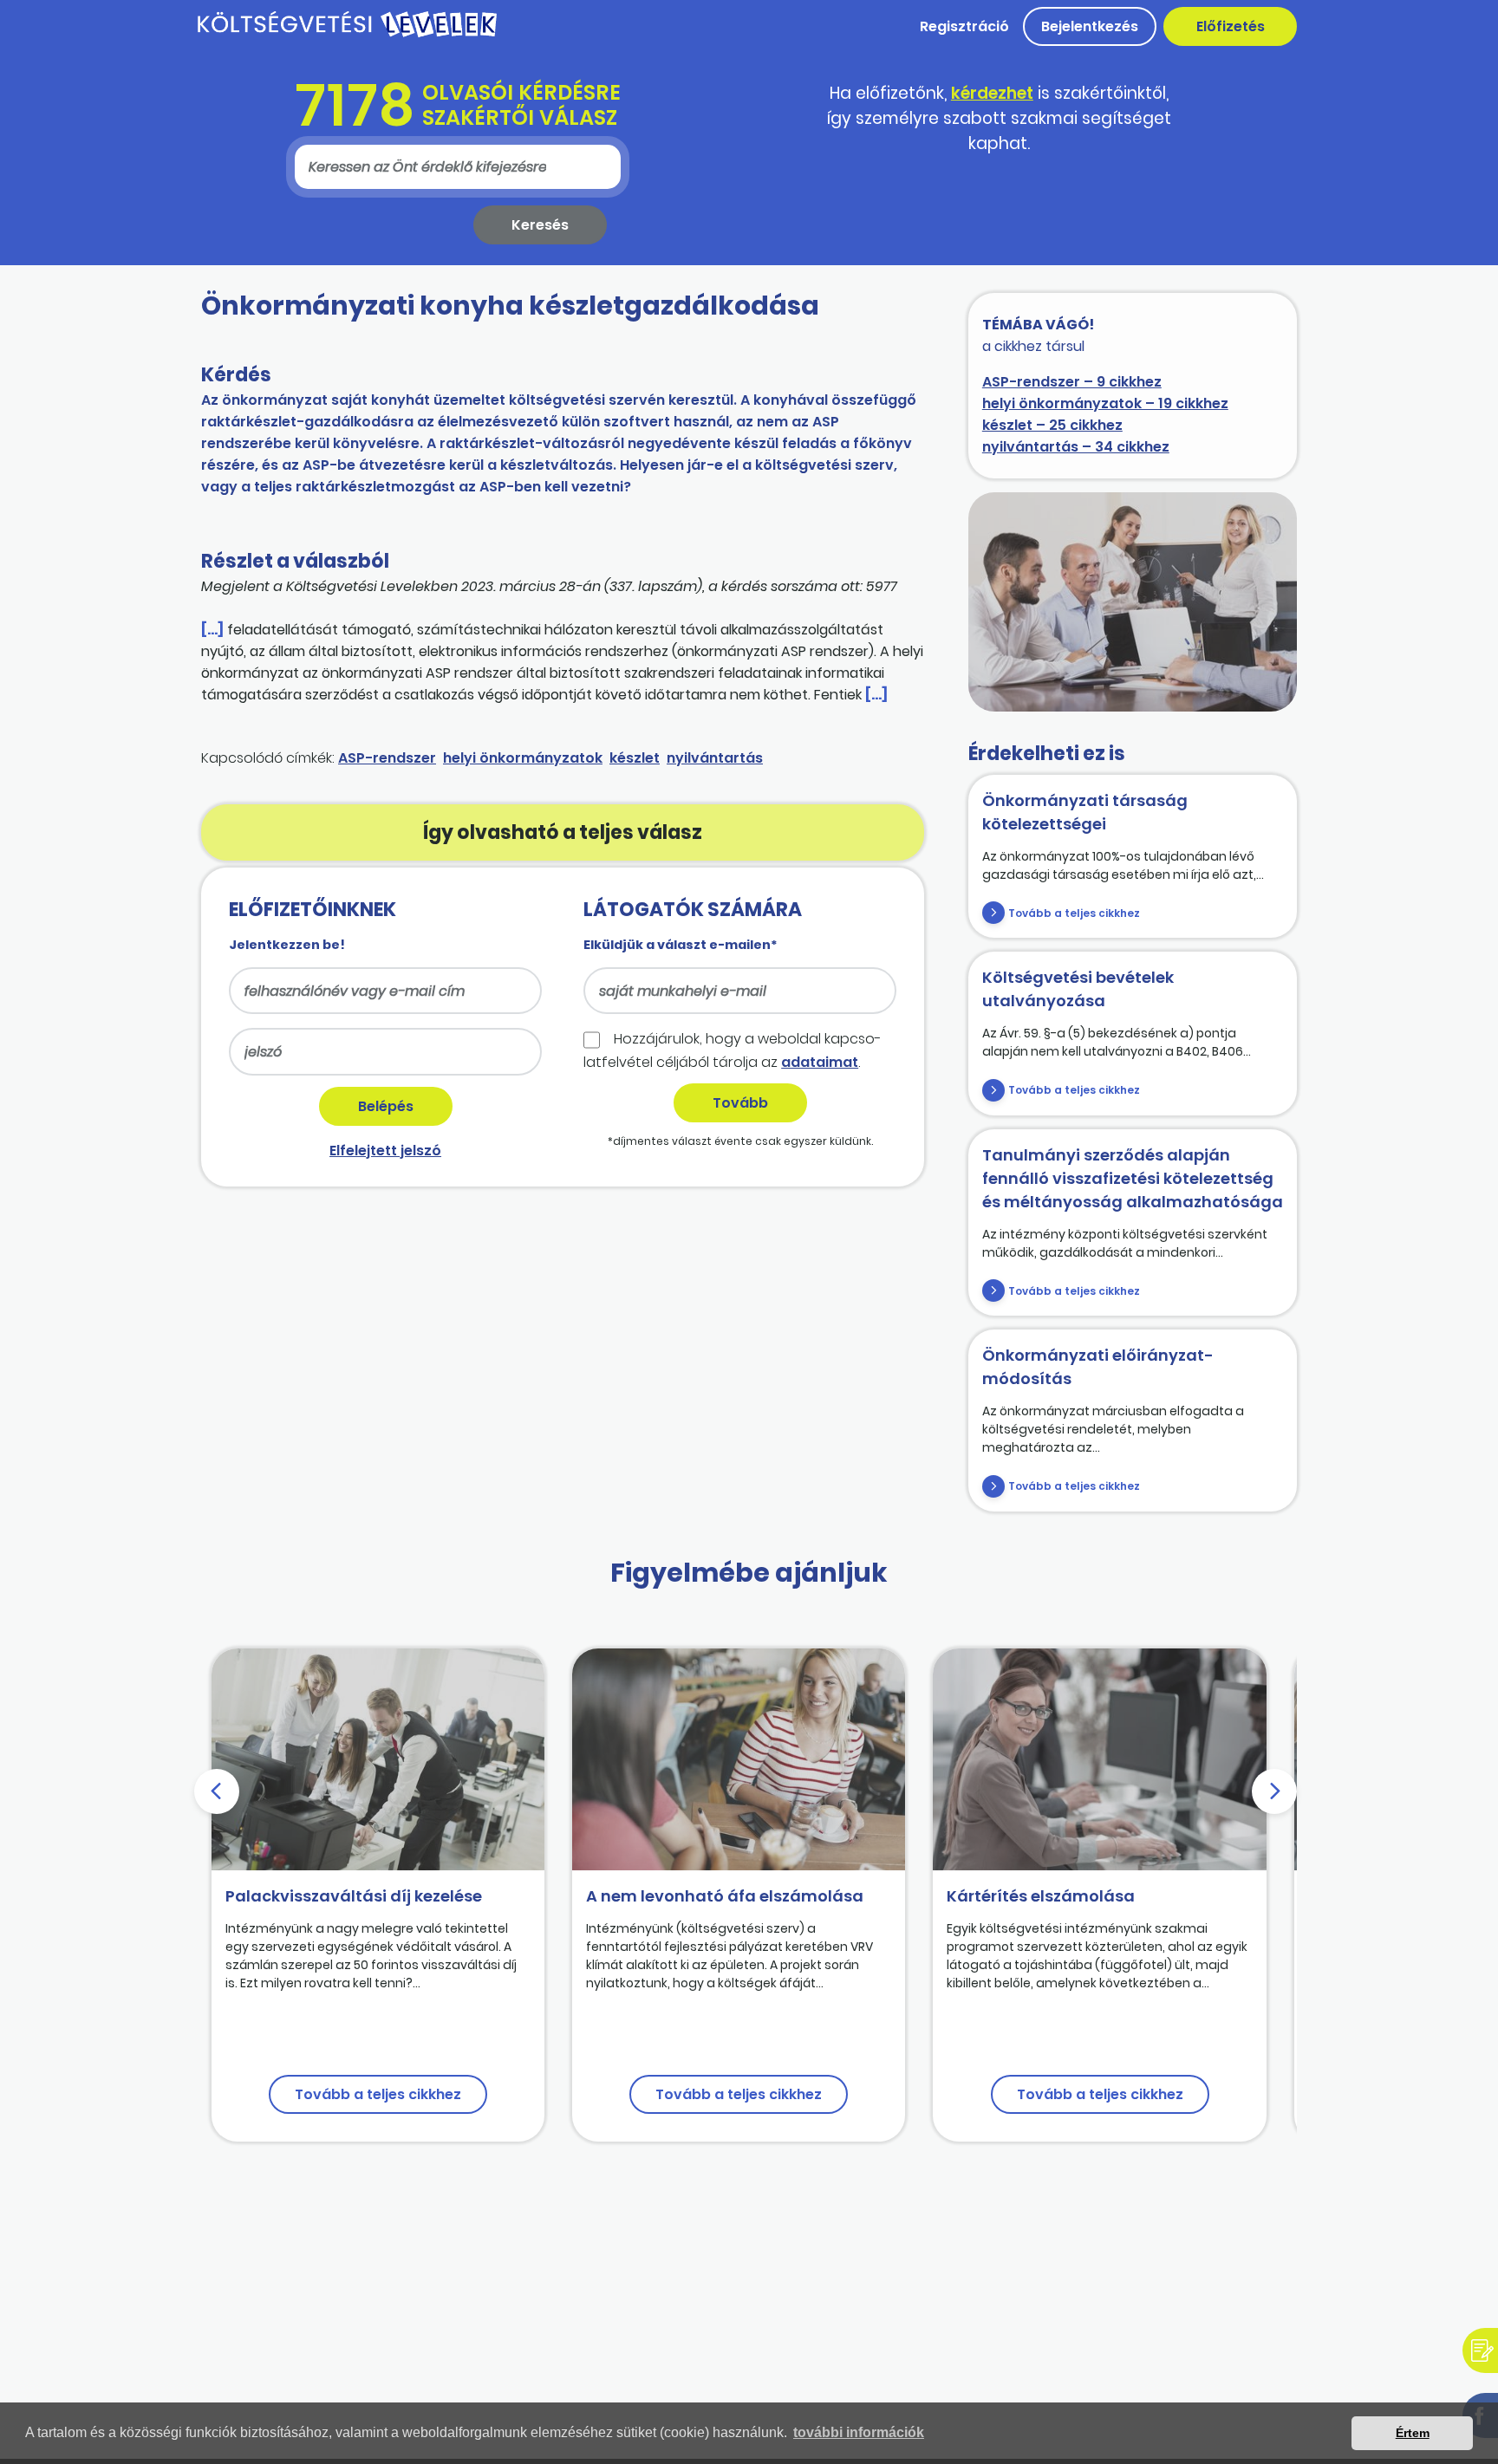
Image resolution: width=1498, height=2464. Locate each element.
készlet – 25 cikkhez (1052, 425)
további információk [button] (859, 2432)
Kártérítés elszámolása (1041, 1896)
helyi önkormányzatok (523, 758)
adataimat (820, 1062)
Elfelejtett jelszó (385, 1151)
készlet (635, 758)
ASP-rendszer (387, 758)
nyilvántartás (715, 758)
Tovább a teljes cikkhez (1074, 913)
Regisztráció (964, 26)
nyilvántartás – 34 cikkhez (1076, 447)
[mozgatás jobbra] (1274, 1791)
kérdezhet (992, 93)
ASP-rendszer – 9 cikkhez (1072, 382)
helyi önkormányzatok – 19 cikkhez (1105, 403)
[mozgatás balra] (217, 1791)
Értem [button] (1413, 2433)
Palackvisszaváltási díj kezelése (354, 1896)
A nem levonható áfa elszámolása (725, 1896)
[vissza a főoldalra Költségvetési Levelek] (347, 34)
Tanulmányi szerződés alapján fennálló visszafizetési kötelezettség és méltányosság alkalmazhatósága (1133, 1178)
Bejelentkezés (1090, 26)
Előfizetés (1231, 26)
